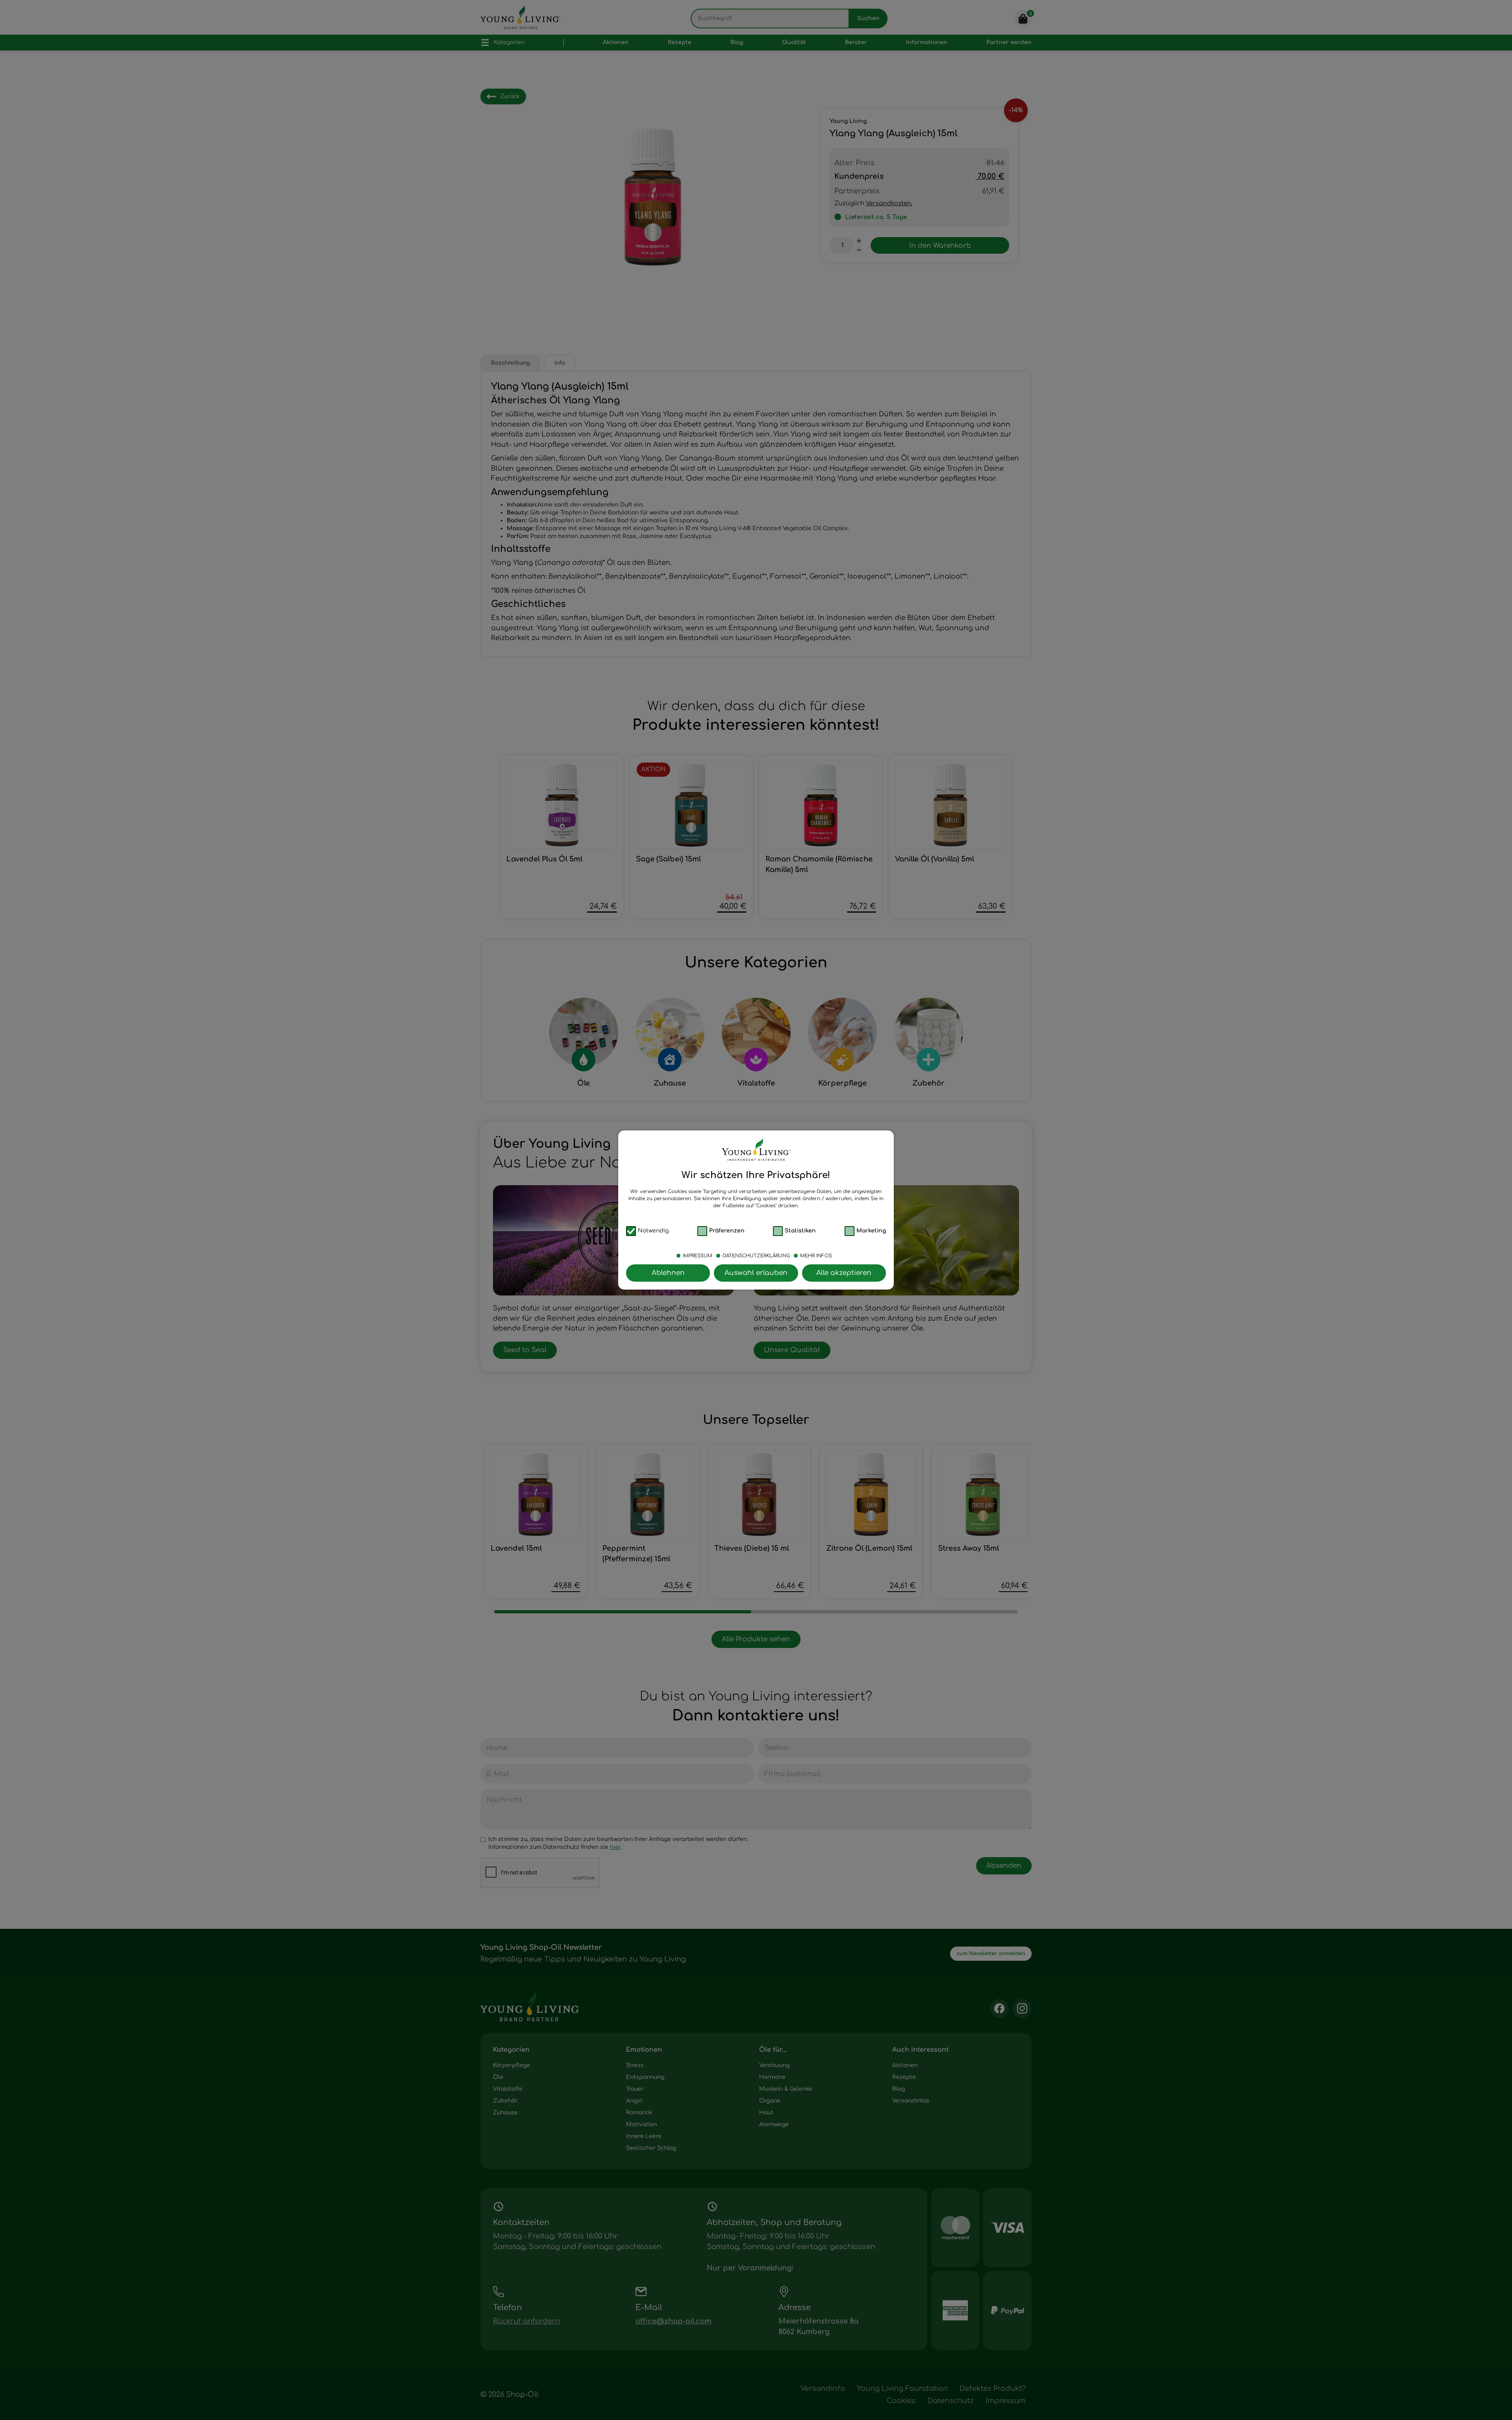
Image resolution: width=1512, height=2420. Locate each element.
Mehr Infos (816, 1256)
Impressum (698, 1256)
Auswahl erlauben (756, 1273)
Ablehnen (668, 1273)
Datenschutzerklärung (756, 1256)
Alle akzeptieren (844, 1273)
